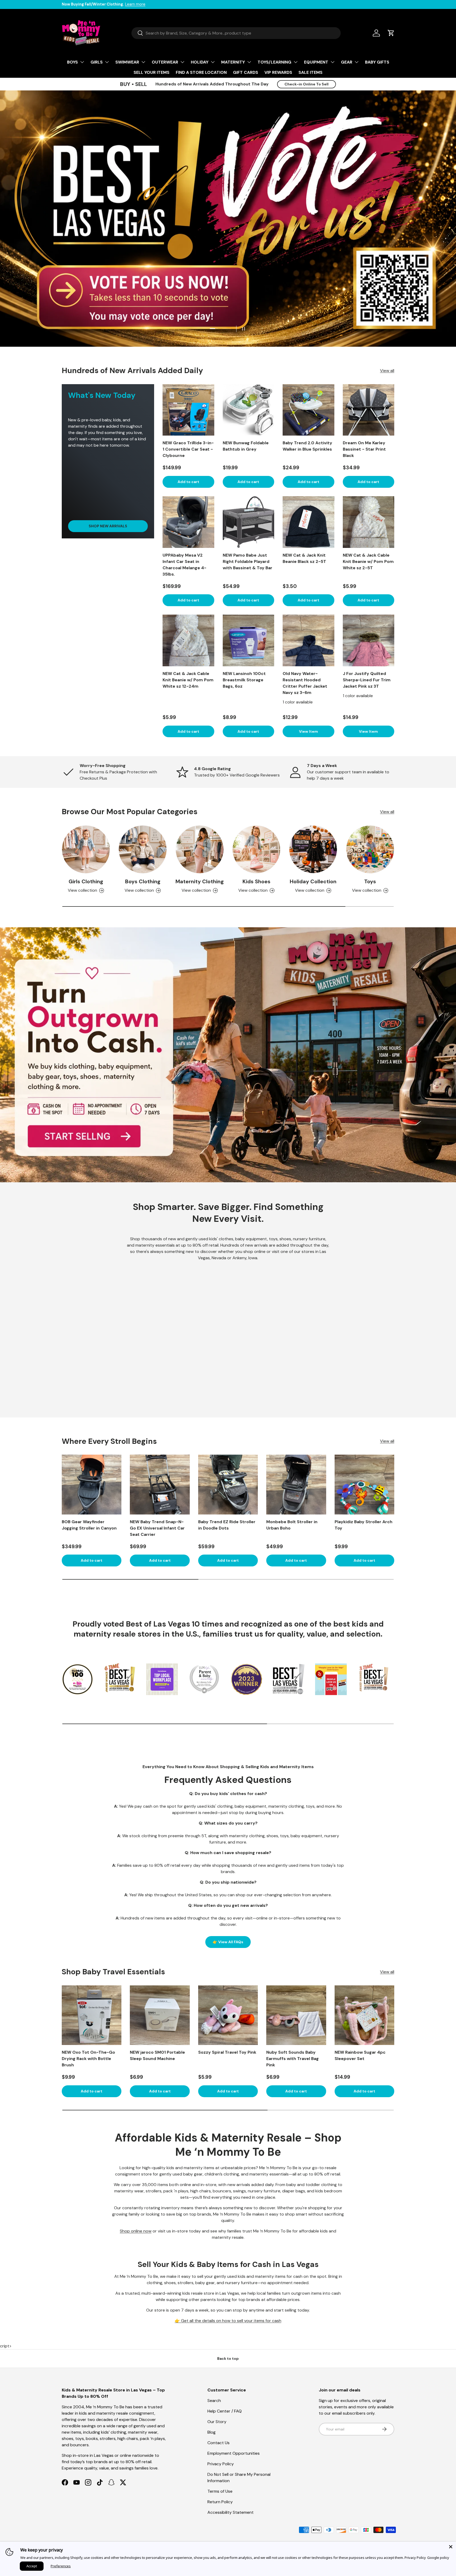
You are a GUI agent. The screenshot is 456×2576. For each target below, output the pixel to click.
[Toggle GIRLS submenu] (107, 62)
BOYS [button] (72, 62)
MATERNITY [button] (233, 62)
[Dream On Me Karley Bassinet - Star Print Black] (369, 410)
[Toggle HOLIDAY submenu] (213, 62)
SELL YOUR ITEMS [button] (151, 72)
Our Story (217, 2422)
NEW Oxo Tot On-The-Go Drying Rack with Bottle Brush (88, 2059)
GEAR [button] (347, 62)
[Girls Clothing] (86, 849)
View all (387, 371)
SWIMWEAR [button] (127, 62)
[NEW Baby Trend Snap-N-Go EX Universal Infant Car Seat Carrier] (160, 1484)
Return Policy (220, 2502)
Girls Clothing (86, 881)
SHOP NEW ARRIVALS (108, 526)
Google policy (438, 2558)
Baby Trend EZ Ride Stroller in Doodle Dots (227, 1525)
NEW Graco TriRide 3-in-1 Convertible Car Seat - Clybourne (188, 449)
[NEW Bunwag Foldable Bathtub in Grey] (249, 410)
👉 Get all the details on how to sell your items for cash (228, 2321)
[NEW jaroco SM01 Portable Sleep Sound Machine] (160, 2015)
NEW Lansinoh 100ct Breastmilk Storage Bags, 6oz (244, 680)
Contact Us (218, 2443)
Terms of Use (220, 2491)
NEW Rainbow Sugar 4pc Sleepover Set (360, 2055)
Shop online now (136, 2231)
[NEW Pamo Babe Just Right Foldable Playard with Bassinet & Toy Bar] (249, 522)
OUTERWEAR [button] (165, 62)
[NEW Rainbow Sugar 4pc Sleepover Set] (364, 2015)
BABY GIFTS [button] (377, 62)
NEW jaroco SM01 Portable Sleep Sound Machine (157, 2055)
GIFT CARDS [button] (246, 72)
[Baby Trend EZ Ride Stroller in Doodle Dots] (228, 1484)
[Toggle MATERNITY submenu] (249, 62)
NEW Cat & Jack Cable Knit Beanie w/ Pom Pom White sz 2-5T (368, 561)
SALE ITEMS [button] (310, 72)
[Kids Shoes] (256, 849)
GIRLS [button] (97, 62)
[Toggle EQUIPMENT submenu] (332, 62)
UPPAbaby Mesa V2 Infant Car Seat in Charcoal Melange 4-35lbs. (184, 565)
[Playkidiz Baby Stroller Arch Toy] (364, 1484)
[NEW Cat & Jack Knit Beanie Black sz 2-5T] (308, 522)
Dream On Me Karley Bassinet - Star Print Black (364, 449)
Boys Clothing (143, 881)
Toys (370, 881)
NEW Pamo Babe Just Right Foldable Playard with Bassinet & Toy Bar (248, 561)
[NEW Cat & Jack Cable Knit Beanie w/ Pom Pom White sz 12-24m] (188, 640)
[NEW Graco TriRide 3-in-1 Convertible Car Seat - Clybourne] (188, 410)
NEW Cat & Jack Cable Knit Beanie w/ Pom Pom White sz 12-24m (188, 680)
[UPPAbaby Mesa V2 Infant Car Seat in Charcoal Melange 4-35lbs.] (188, 522)
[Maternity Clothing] (200, 849)
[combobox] (236, 33)
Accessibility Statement (231, 2512)
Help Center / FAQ (225, 2411)
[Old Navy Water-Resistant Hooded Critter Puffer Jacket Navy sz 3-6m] (308, 640)
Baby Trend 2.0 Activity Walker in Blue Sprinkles (307, 446)
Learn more (135, 4)
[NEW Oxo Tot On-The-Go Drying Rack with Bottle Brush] (92, 2015)
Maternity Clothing (200, 881)
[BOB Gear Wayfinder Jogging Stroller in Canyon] (92, 1484)
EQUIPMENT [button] (316, 62)
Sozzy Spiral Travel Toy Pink (227, 2052)
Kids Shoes (256, 881)
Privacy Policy (221, 2464)
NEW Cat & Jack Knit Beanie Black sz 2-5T (304, 558)
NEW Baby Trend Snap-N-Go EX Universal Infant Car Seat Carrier (157, 1528)
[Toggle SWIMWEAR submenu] (143, 62)
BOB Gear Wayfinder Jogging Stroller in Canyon (89, 1525)
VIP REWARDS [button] (278, 72)
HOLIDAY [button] (200, 62)
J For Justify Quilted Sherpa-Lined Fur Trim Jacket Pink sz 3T (367, 680)
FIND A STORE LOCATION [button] (201, 72)
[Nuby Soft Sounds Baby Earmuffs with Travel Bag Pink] (296, 2015)
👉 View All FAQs (228, 1942)
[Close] (451, 2547)
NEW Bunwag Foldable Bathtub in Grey (246, 446)
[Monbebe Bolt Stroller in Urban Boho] (296, 1484)
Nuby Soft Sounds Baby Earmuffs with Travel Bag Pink (293, 2059)
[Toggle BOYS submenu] (82, 62)
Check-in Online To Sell (307, 84)
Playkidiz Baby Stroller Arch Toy (364, 1525)
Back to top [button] (228, 2358)
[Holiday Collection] (313, 849)
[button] (391, 33)
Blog (212, 2432)
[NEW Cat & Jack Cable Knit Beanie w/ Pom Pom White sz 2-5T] (369, 522)
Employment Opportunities (234, 2453)
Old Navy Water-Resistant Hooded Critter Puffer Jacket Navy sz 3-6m (305, 683)
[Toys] (370, 849)
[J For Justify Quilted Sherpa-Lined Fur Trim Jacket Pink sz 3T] (369, 640)
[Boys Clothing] (143, 849)
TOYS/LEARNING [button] (274, 62)
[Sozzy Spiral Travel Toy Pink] (228, 2015)
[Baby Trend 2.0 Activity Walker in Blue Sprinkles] (308, 410)
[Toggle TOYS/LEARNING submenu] (296, 62)
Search (214, 2401)
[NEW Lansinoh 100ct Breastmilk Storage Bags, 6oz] (249, 640)
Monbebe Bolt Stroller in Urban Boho (292, 1525)
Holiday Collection (313, 881)
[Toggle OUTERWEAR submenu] (182, 62)
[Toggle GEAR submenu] (357, 62)
